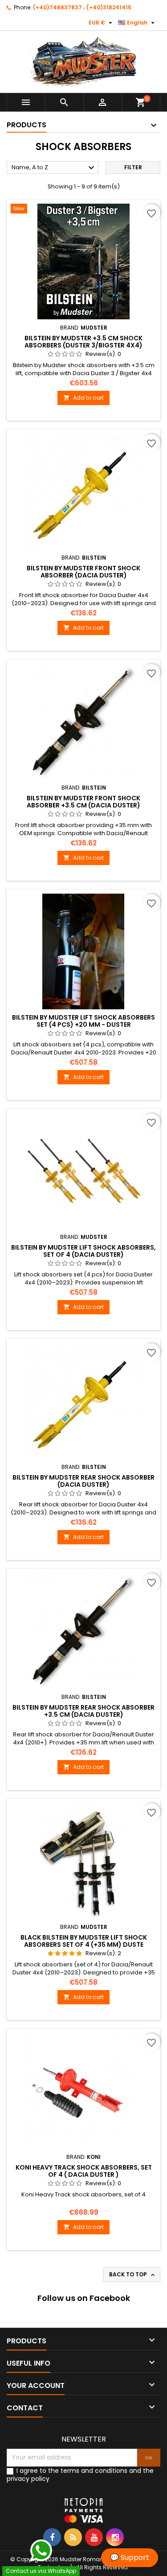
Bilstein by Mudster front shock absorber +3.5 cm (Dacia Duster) (83, 802)
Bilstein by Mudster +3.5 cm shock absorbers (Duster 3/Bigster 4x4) (83, 342)
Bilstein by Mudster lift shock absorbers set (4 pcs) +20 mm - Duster (83, 1021)
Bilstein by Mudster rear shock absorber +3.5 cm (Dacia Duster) (83, 1711)
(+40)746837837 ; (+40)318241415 (82, 7)
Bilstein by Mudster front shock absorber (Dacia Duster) (83, 572)
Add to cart (83, 398)
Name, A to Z (54, 168)
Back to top (133, 2275)
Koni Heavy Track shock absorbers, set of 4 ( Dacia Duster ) (84, 2171)
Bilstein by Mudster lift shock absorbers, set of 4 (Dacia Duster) (83, 1251)
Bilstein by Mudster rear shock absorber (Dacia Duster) (83, 1481)
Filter (133, 167)
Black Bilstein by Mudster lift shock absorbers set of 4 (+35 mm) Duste (84, 1941)
